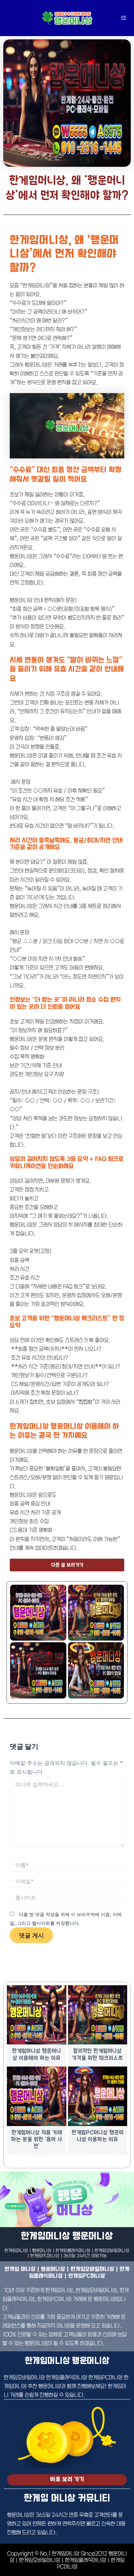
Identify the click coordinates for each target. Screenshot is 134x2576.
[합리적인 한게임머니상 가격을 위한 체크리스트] (98, 2015)
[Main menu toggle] (123, 18)
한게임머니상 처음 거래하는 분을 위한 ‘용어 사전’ (37, 2140)
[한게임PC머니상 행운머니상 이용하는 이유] (98, 2096)
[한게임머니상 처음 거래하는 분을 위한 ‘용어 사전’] (37, 2096)
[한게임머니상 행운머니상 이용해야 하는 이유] (37, 2015)
